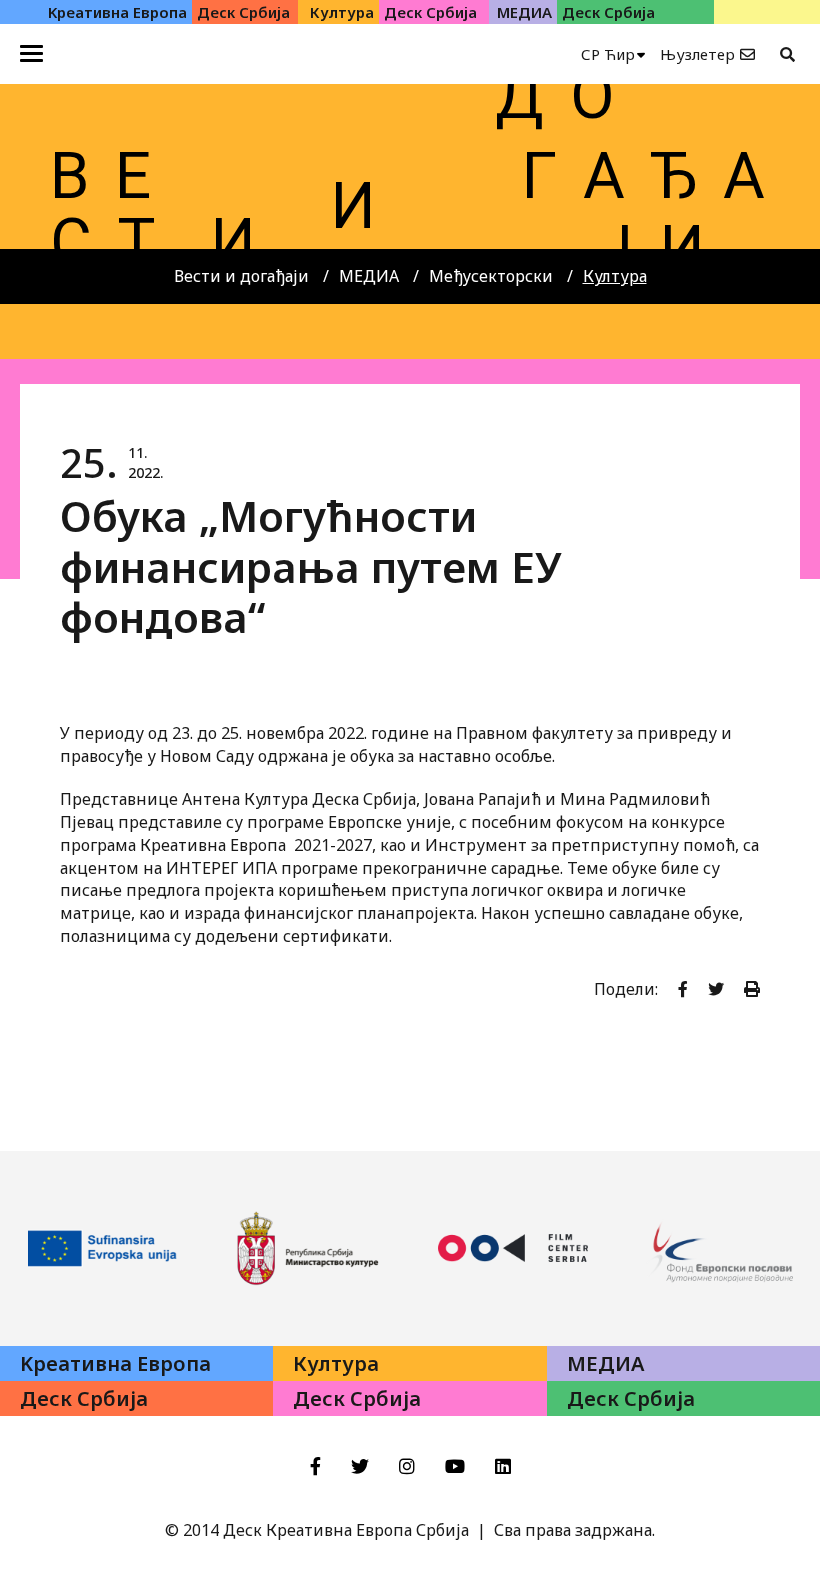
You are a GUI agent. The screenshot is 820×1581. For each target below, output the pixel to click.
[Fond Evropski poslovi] (718, 1248)
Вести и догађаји (241, 276)
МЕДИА (369, 276)
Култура (615, 276)
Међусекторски (491, 276)
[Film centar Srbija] (513, 1248)
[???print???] (752, 989)
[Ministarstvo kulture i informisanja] (308, 1248)
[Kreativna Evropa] (103, 1248)
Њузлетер (697, 54)
